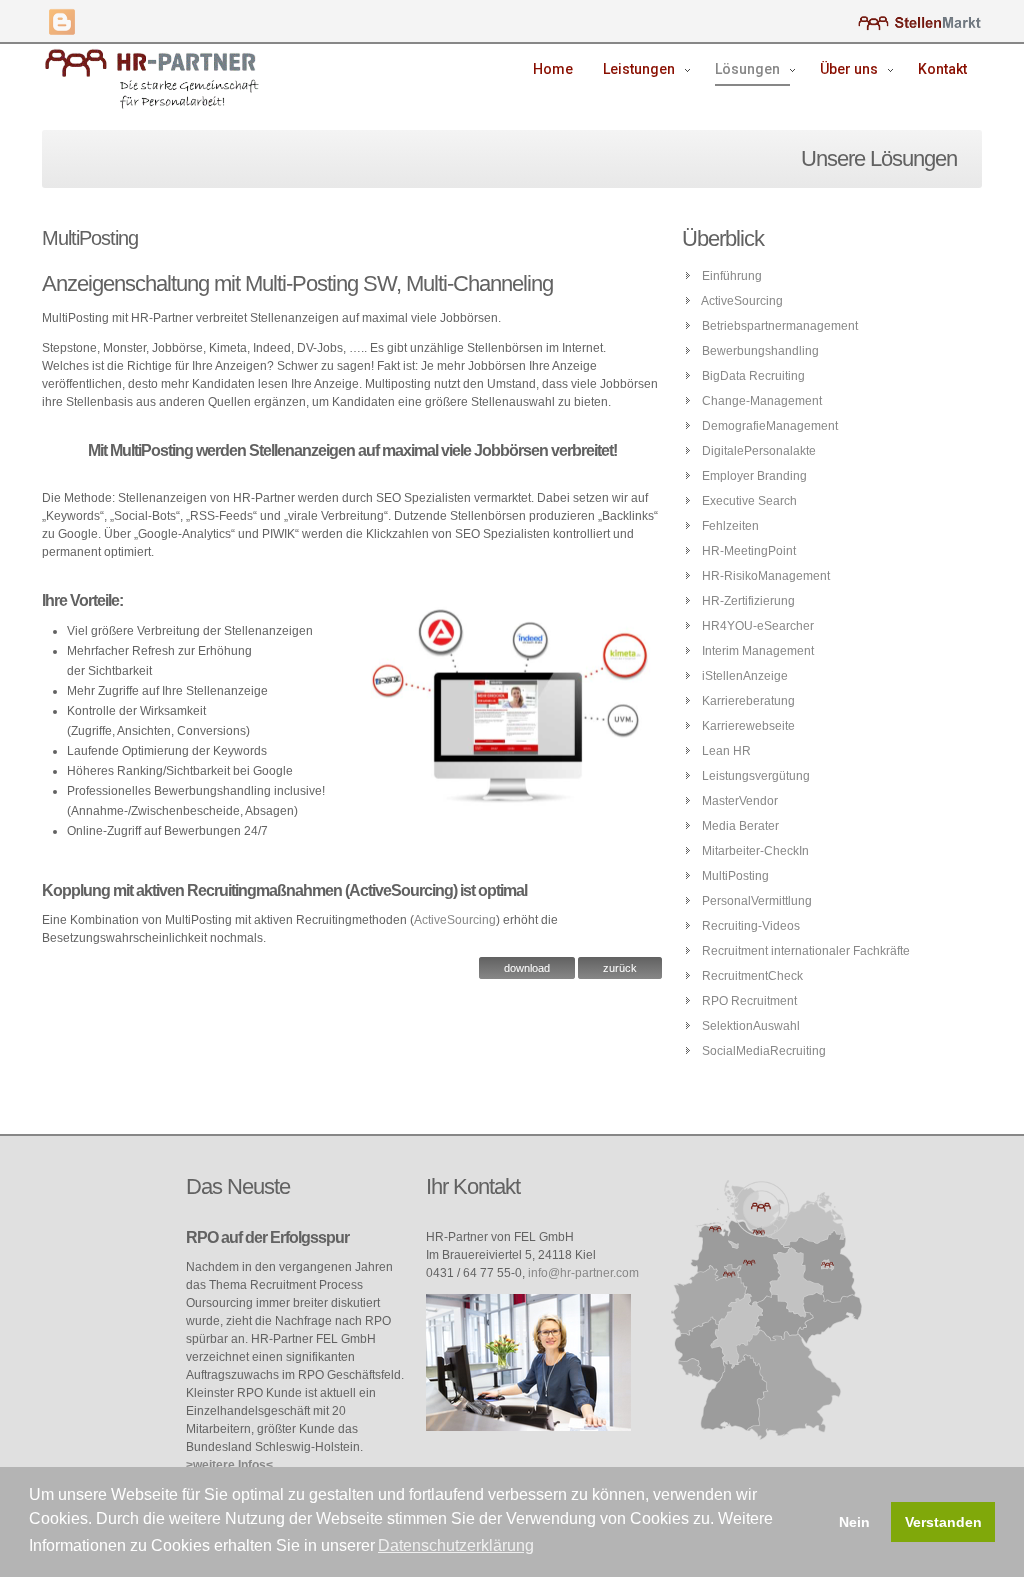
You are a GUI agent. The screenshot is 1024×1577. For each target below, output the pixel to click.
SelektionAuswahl (751, 1026)
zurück (620, 968)
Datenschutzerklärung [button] (456, 1545)
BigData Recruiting (753, 376)
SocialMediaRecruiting (764, 1051)
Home (553, 69)
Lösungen (747, 69)
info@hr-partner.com (583, 1273)
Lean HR (726, 751)
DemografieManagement (770, 426)
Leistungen (639, 69)
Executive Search (749, 501)
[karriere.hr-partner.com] (919, 22)
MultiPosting (735, 876)
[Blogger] (62, 22)
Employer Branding (754, 476)
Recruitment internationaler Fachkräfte (806, 951)
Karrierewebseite (748, 726)
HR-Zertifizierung (748, 601)
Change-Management (762, 401)
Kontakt (942, 69)
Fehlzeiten (730, 526)
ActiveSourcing (455, 920)
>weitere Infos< (229, 1465)
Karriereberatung (748, 701)
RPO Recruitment (749, 1001)
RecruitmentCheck (752, 976)
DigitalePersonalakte (759, 451)
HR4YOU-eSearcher (758, 626)
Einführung (732, 276)
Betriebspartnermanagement (780, 326)
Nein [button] (854, 1522)
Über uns (849, 69)
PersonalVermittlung (757, 901)
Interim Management (758, 651)
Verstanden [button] (943, 1522)
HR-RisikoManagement (766, 576)
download (527, 968)
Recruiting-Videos (751, 926)
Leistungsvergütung (756, 776)
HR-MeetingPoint (749, 551)
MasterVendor (740, 801)
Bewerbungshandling (760, 351)
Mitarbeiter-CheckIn (755, 851)
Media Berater (740, 826)
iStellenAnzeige (745, 676)
